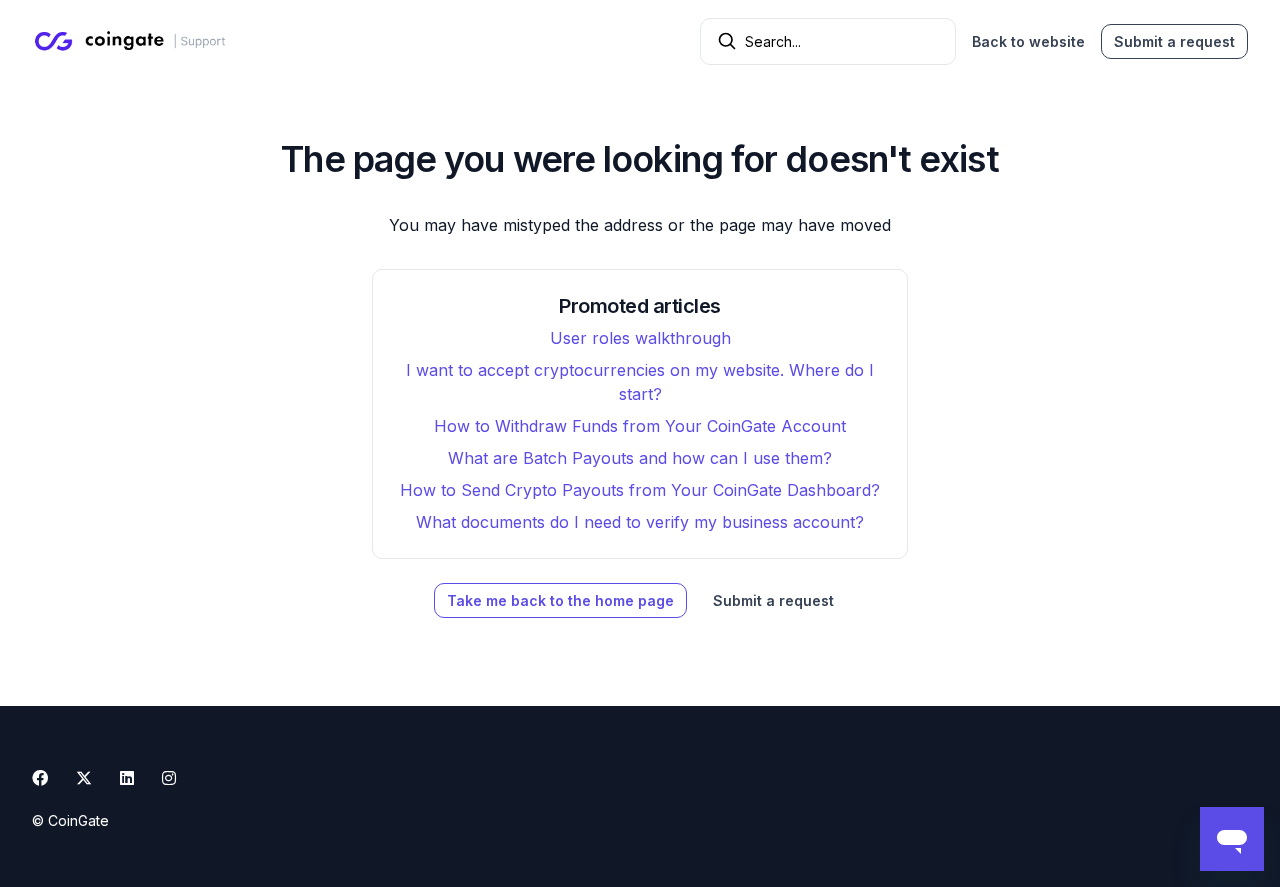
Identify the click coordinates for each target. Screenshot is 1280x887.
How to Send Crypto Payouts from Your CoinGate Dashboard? (640, 490)
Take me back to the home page (560, 600)
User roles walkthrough (640, 338)
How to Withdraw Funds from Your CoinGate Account (640, 426)
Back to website (1028, 41)
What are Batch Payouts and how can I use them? (640, 458)
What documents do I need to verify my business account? (640, 522)
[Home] (133, 41)
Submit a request (1174, 41)
